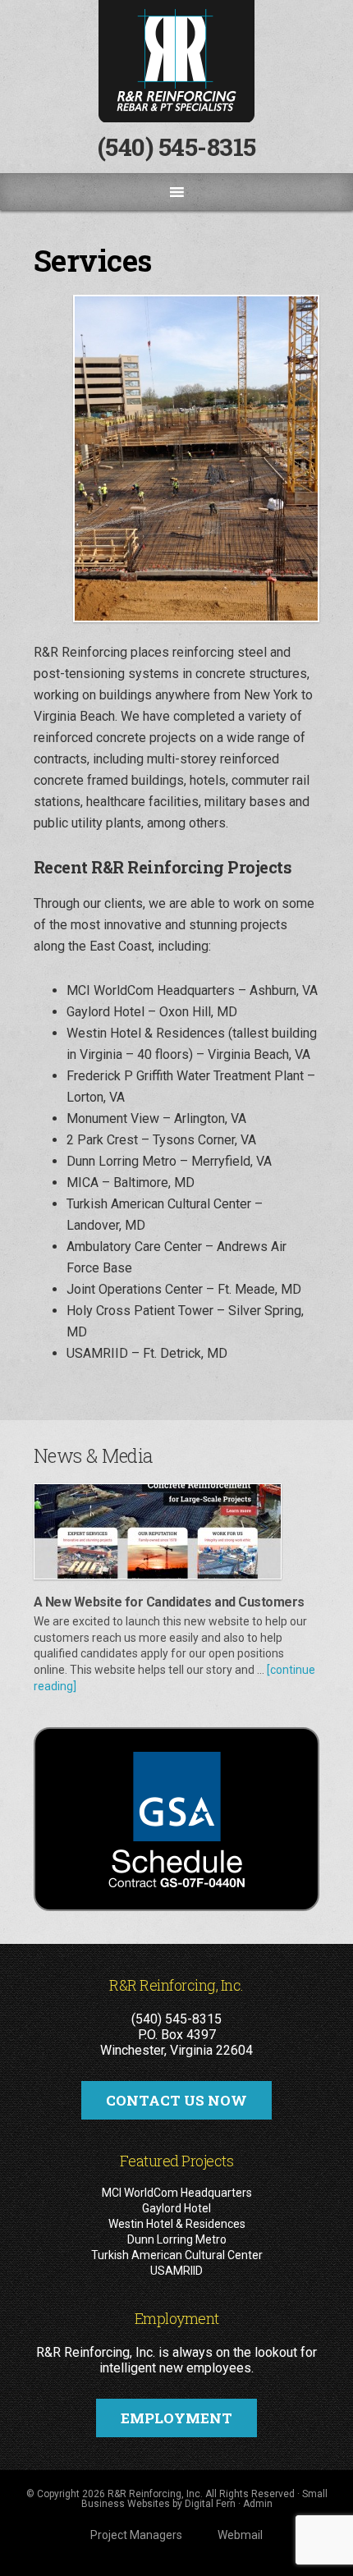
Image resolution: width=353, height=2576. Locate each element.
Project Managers (136, 2535)
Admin (258, 2504)
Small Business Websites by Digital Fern (204, 2499)
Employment (176, 2418)
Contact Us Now (176, 2100)
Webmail (240, 2535)
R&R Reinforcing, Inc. (176, 61)
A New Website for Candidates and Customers (169, 1602)
